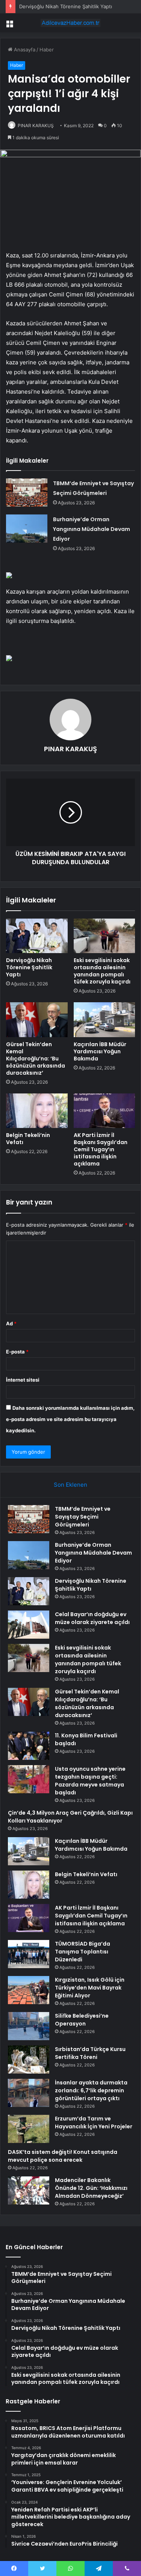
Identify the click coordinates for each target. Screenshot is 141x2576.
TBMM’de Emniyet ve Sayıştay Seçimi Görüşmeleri (83, 1517)
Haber (47, 50)
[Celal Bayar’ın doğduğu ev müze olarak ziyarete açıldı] (29, 1625)
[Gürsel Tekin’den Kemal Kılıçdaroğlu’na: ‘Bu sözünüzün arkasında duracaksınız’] (37, 1020)
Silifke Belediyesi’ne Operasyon (82, 2020)
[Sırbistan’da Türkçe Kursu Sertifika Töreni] (29, 2059)
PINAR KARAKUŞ (36, 126)
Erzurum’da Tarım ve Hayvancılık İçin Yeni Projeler (94, 2123)
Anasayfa (24, 50)
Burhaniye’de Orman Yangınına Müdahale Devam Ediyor (92, 529)
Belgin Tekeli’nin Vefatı (28, 1139)
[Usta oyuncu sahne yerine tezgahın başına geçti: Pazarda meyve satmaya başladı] (29, 1779)
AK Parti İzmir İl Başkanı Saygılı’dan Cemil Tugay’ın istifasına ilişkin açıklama (101, 1149)
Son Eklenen (70, 1485)
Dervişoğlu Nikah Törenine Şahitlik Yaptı (66, 6)
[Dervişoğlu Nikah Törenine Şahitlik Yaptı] (37, 936)
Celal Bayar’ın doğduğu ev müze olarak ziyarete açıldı (92, 1618)
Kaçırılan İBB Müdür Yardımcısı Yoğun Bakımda (100, 1051)
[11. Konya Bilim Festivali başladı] (29, 1746)
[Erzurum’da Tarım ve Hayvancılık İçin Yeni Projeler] (29, 2129)
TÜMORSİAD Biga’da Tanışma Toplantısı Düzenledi (83, 1952)
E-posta (17, 1352)
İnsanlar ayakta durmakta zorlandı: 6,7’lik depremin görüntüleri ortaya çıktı (91, 2090)
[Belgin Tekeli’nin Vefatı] (37, 1111)
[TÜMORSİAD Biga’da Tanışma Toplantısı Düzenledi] (29, 1954)
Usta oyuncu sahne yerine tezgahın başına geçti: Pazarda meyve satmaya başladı (90, 1781)
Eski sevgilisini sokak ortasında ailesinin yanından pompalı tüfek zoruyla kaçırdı (102, 971)
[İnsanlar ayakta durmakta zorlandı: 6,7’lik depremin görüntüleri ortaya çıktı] (29, 2093)
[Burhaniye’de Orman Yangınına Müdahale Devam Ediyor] (27, 529)
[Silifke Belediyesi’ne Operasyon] (29, 2026)
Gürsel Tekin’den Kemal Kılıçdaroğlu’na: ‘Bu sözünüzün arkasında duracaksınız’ (36, 1059)
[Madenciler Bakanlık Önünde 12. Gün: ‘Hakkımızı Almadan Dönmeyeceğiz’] (29, 2190)
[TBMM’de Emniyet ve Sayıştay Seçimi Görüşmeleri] (27, 492)
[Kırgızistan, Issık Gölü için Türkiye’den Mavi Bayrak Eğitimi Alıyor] (29, 1990)
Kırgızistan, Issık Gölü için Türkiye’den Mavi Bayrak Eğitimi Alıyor (90, 1988)
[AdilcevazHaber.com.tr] (71, 23)
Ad (11, 1323)
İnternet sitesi (23, 1380)
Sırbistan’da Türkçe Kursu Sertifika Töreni (90, 2053)
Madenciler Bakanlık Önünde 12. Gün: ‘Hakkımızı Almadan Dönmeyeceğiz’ (91, 2188)
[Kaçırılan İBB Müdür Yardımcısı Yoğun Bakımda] (105, 1020)
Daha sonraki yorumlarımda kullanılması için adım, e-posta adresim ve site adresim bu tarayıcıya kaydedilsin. (70, 1419)
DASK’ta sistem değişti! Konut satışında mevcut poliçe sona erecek (63, 2156)
